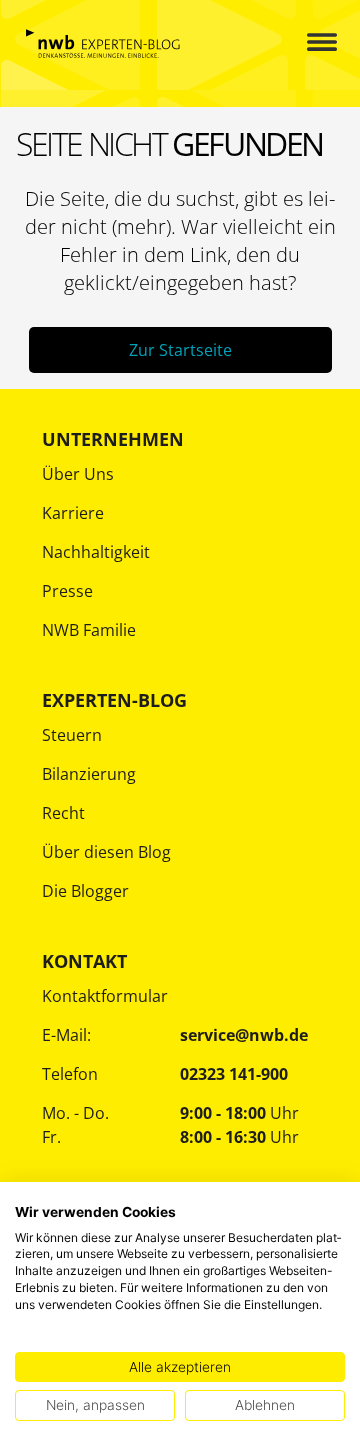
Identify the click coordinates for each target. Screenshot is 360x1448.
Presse (67, 591)
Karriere (73, 513)
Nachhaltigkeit (96, 552)
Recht (63, 813)
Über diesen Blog (106, 852)
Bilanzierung (89, 774)
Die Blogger (85, 891)
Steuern (72, 735)
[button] (304, 43)
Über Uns (78, 474)
